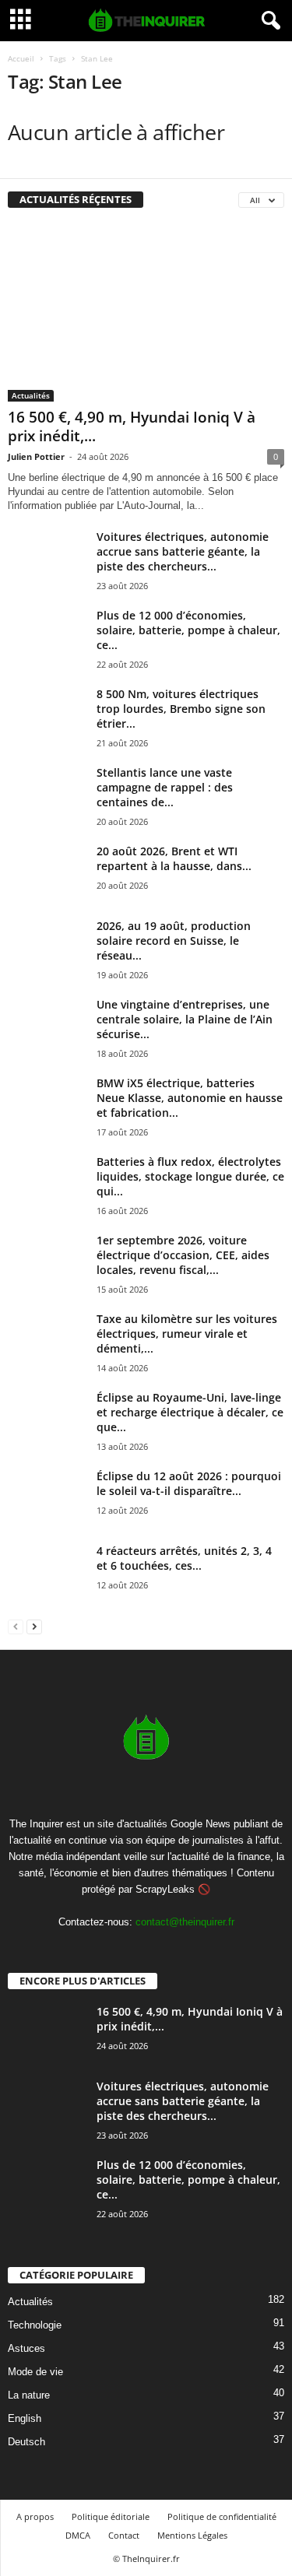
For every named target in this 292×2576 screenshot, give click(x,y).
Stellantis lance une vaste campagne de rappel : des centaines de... (165, 787)
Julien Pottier (36, 456)
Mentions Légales (192, 2535)
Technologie (35, 2324)
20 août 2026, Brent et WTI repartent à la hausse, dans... (174, 858)
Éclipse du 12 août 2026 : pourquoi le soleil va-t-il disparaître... (189, 1483)
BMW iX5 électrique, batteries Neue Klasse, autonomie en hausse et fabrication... (190, 1098)
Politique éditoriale (111, 2516)
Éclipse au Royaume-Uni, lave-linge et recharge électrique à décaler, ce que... (190, 1412)
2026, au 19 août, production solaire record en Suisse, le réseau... (174, 941)
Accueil (21, 58)
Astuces (26, 2348)
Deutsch (26, 2441)
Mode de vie (35, 2371)
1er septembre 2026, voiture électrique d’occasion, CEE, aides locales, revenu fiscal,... (183, 1255)
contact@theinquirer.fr (185, 1922)
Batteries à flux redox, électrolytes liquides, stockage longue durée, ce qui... (190, 1176)
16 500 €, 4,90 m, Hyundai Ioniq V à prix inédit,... (132, 426)
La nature (29, 2394)
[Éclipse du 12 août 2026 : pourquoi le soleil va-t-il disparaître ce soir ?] (47, 1498)
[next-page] (34, 1626)
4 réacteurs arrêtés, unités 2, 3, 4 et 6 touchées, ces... (184, 1558)
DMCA (78, 2535)
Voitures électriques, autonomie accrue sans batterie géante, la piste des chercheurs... (183, 551)
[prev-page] (16, 1626)
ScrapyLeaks (165, 1889)
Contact (124, 2535)
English (25, 2418)
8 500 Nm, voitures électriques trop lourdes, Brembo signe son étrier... (181, 709)
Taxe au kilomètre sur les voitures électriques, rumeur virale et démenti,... (187, 1334)
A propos (35, 2516)
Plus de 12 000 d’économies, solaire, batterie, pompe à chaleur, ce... (188, 630)
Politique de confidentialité (222, 2516)
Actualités (31, 395)
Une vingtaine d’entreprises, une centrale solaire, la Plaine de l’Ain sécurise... (185, 1019)
